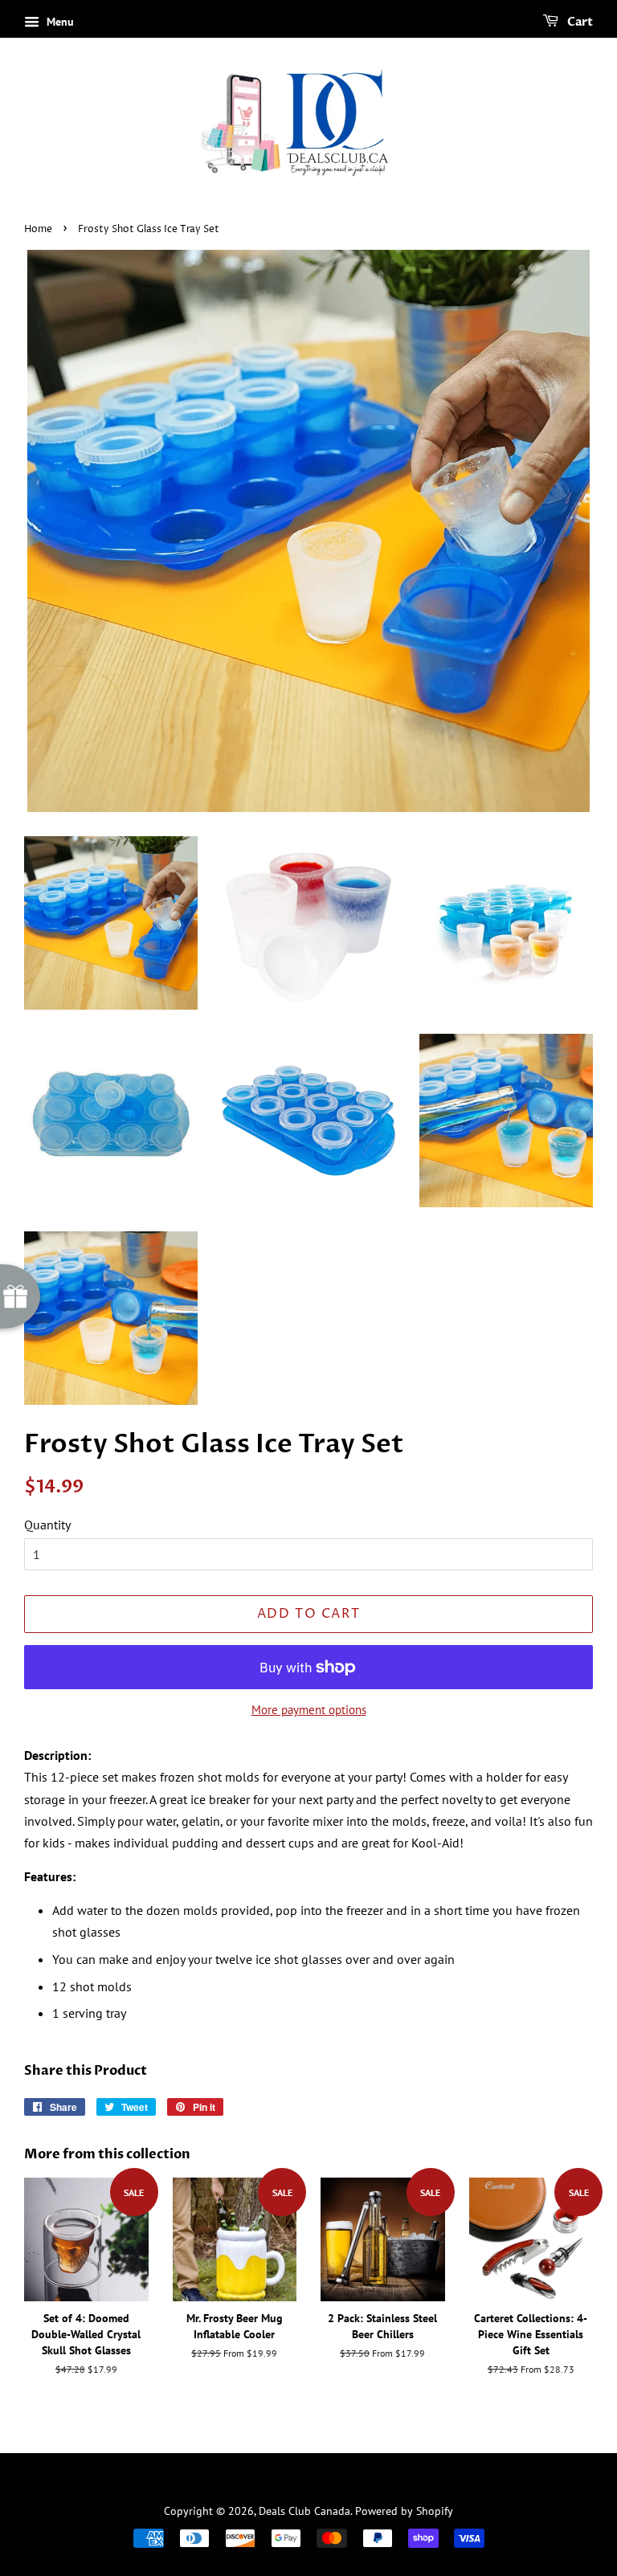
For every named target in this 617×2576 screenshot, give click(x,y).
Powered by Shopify (404, 2511)
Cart (579, 22)
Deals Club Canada (304, 2511)
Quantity (47, 1525)
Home (38, 229)
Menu (59, 22)
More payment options (309, 1710)
